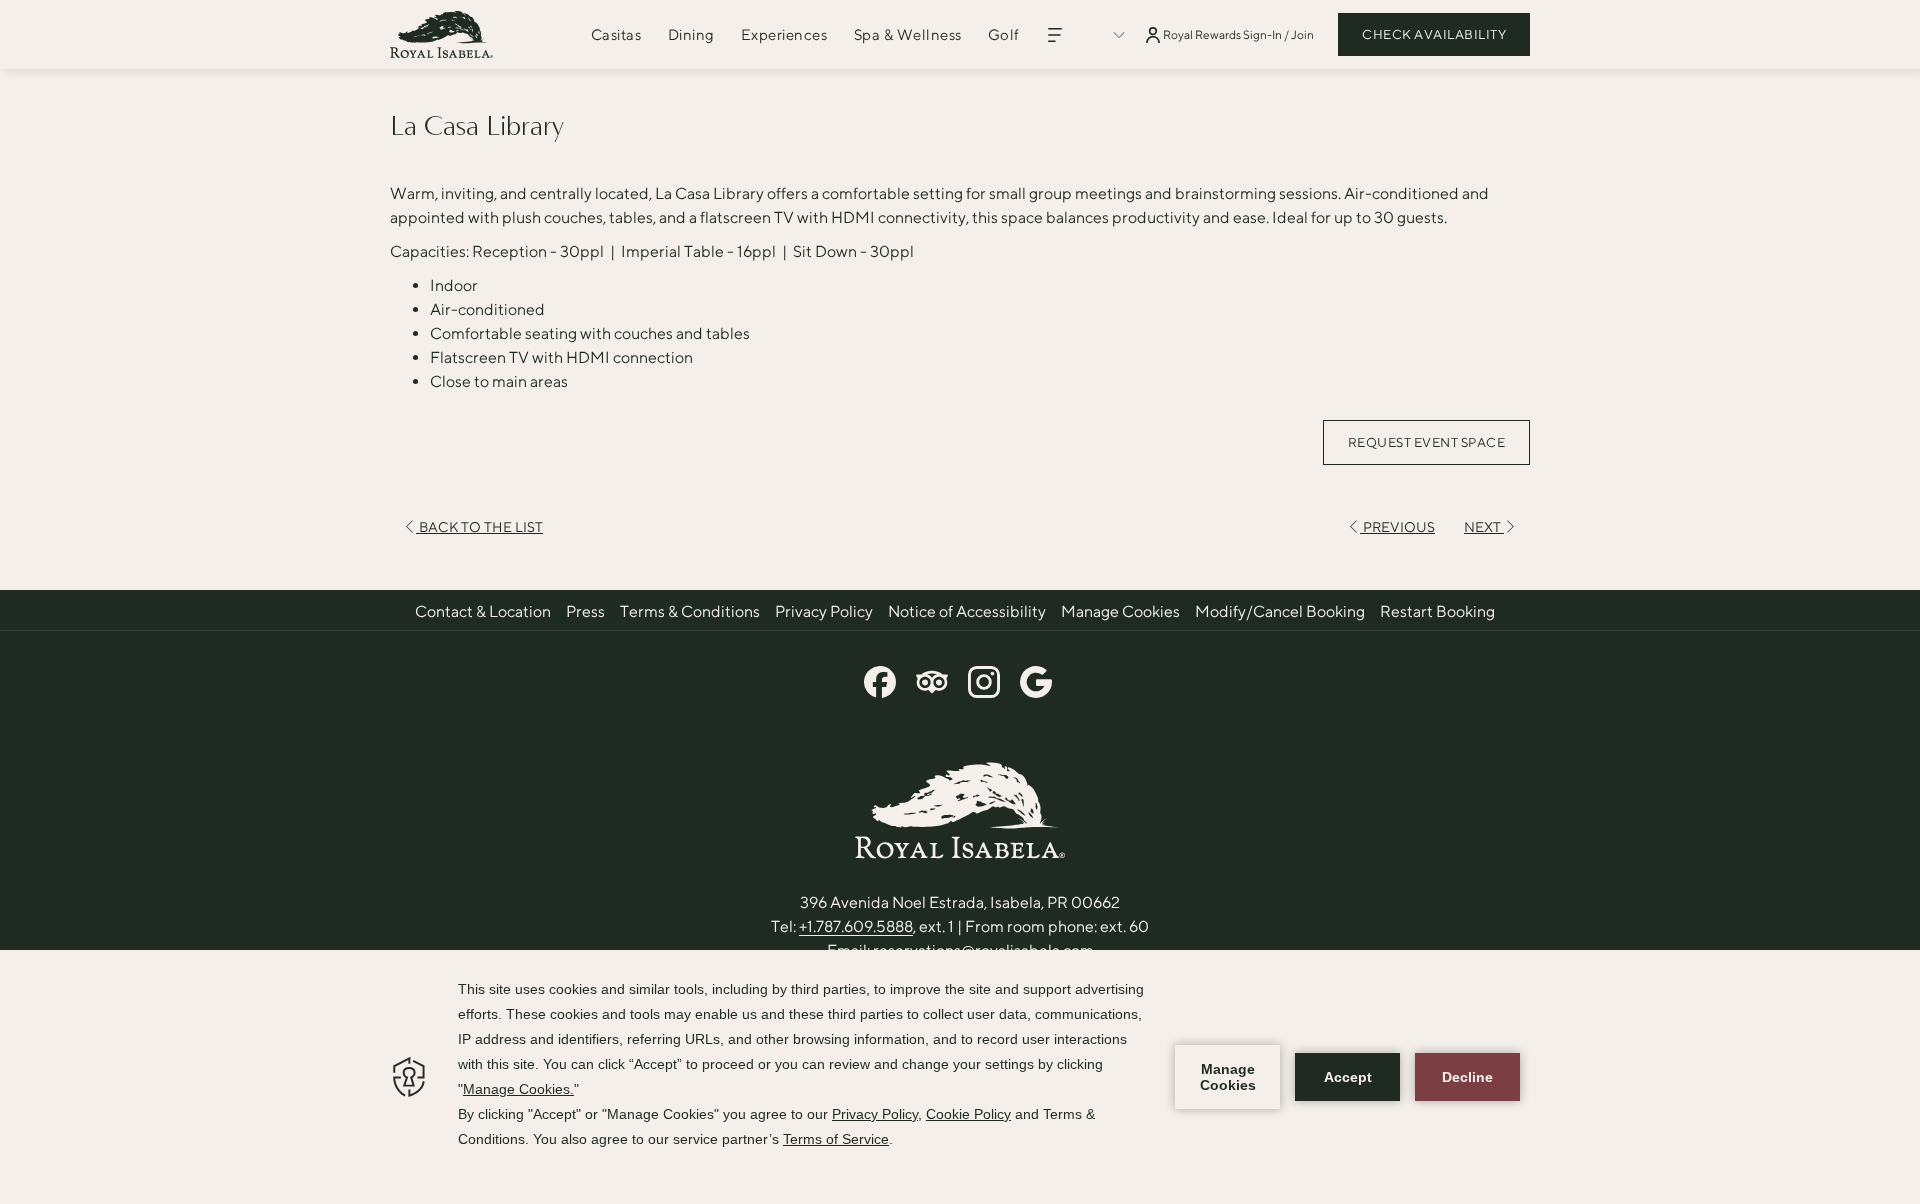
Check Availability (1434, 34)
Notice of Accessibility (967, 611)
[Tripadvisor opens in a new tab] (932, 678)
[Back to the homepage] (441, 34)
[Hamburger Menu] (1055, 34)
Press (585, 611)
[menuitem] (616, 34)
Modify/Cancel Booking (1280, 611)
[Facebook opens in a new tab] (880, 678)
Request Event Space (1427, 442)
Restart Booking (1437, 611)
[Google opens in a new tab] (1036, 678)
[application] (960, 1077)
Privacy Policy (824, 611)
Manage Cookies (1120, 611)
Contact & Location (483, 611)
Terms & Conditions (690, 611)
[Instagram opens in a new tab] (984, 678)
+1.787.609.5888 (856, 926)
